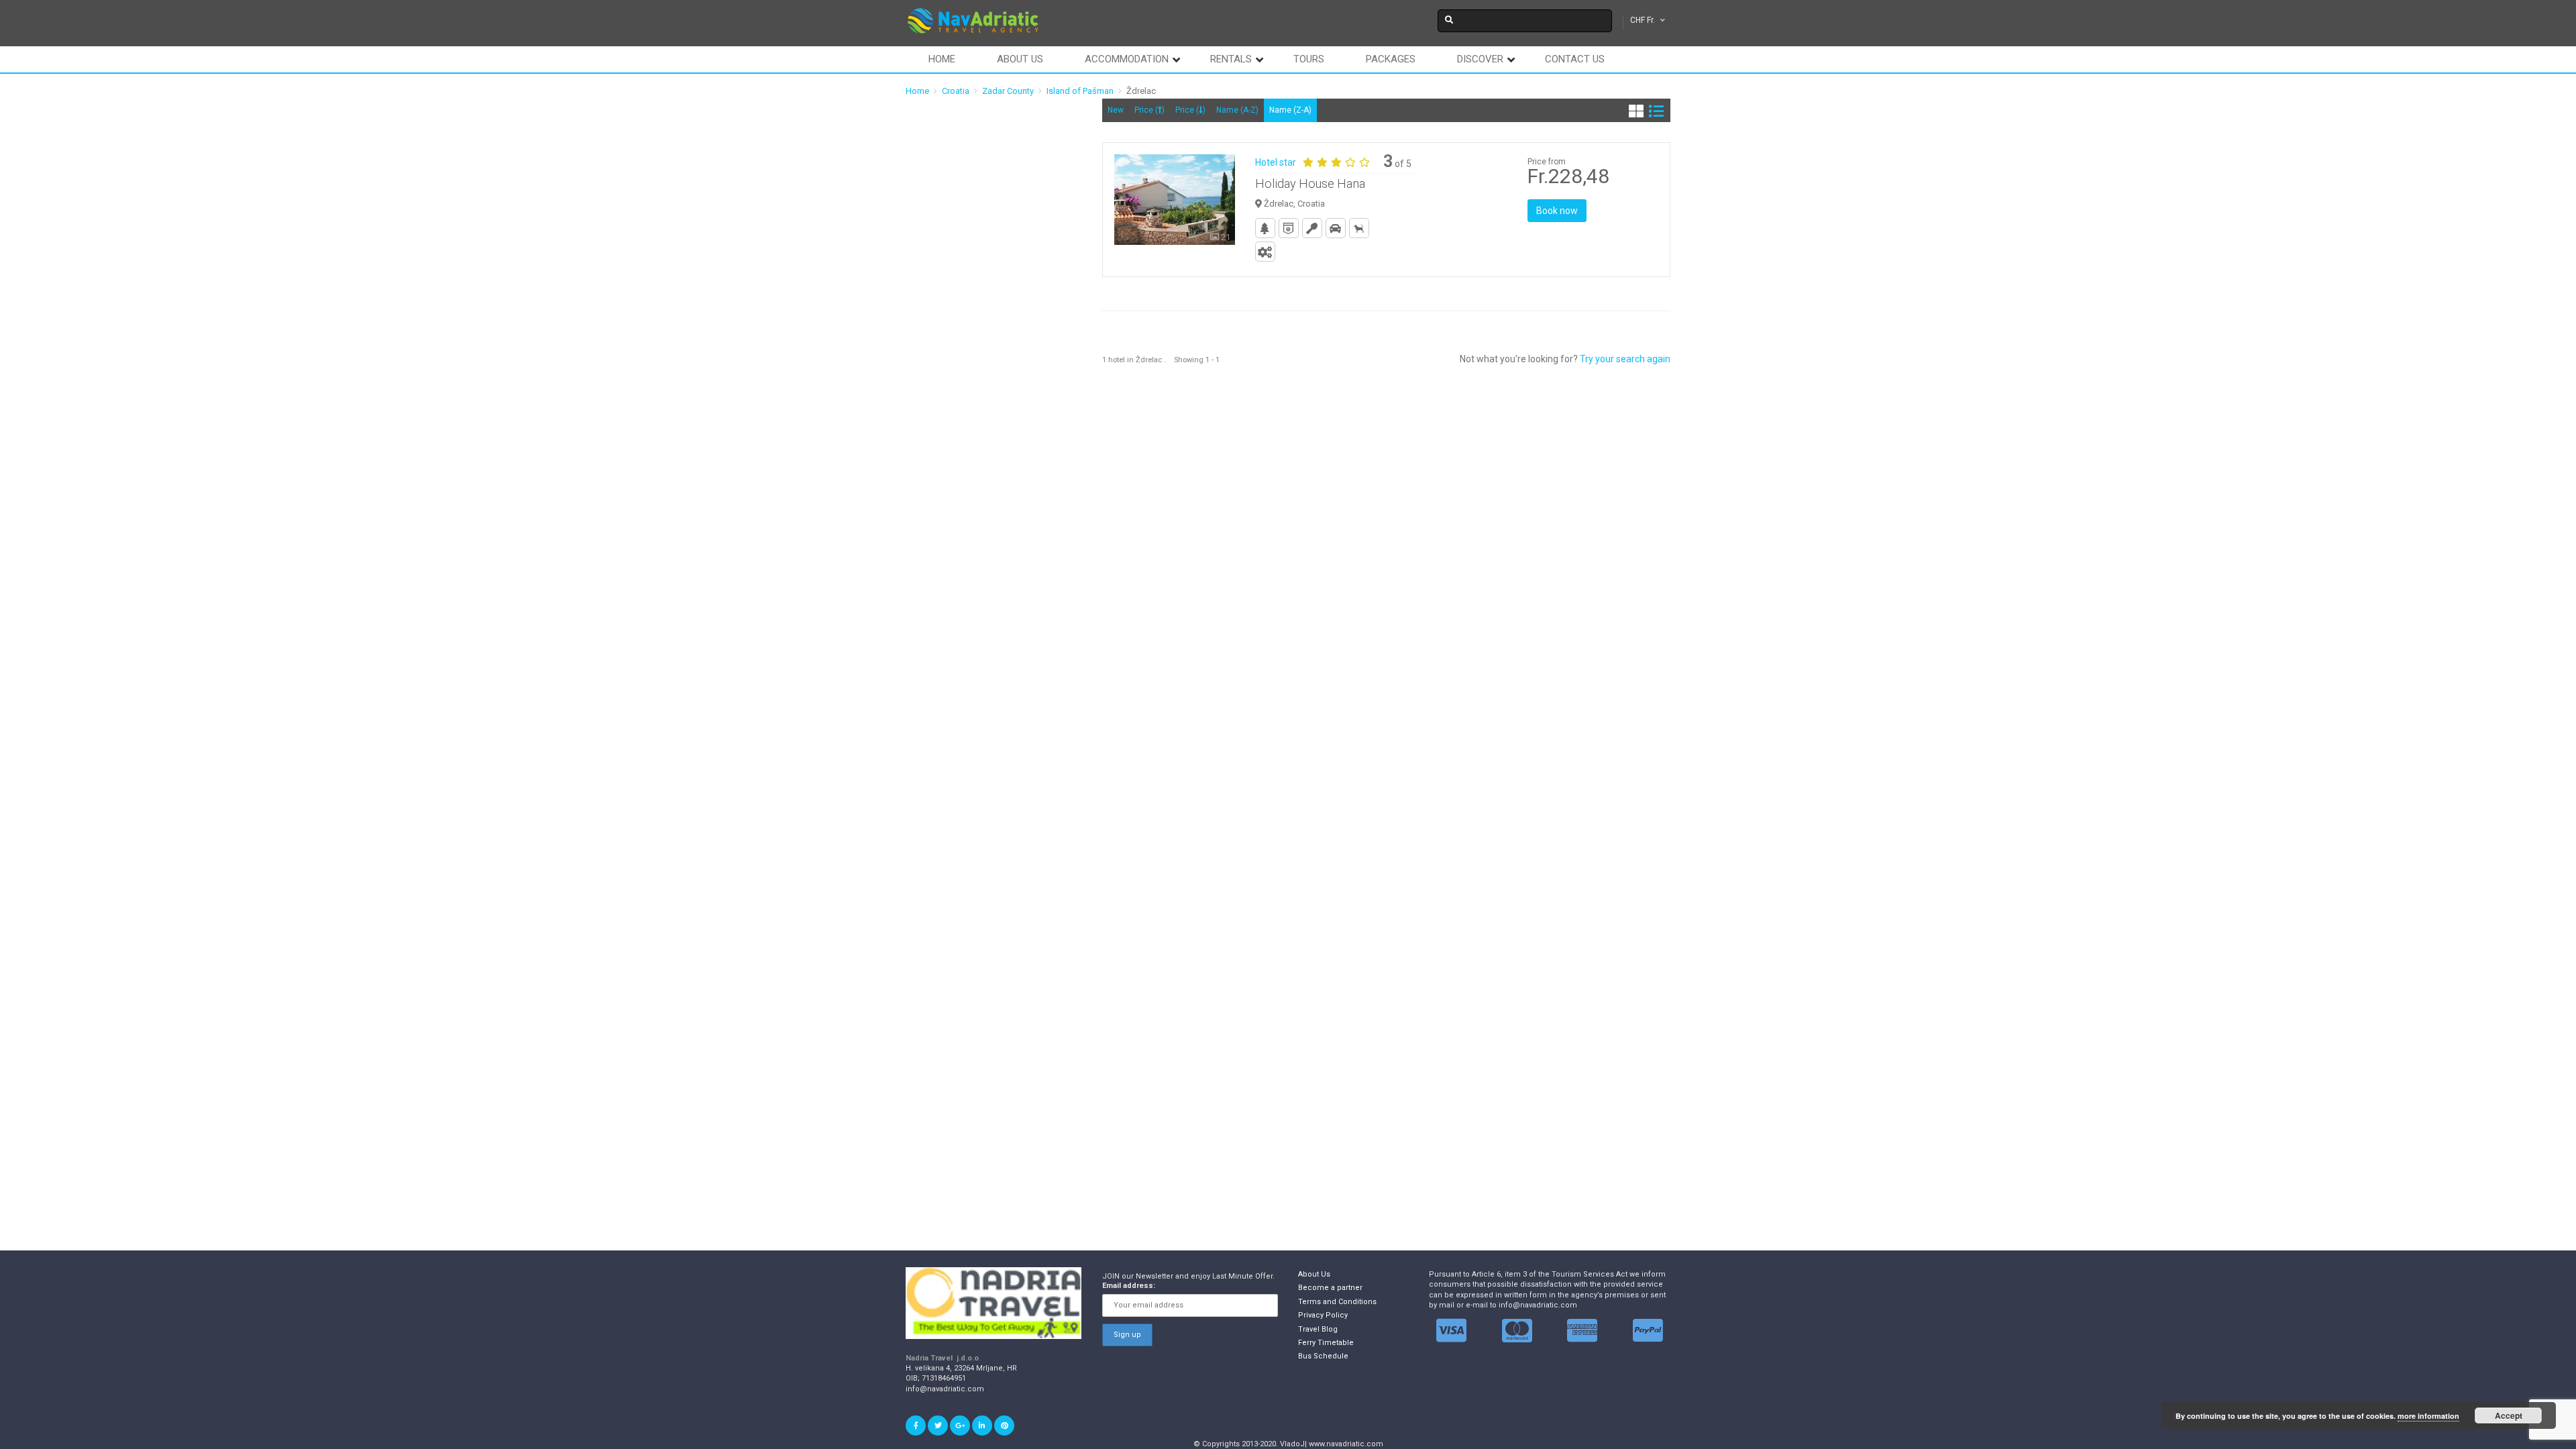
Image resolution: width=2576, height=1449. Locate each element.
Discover (1480, 59)
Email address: (1129, 1286)
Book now (1557, 211)
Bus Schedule (1323, 1356)
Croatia (956, 91)
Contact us (1575, 59)
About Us (1314, 1274)
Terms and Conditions (1337, 1302)
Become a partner (1330, 1288)
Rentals (1231, 59)
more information (2428, 1416)
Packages (1391, 59)
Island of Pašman (1080, 91)
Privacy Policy (1323, 1315)
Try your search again (1625, 359)
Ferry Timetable (1326, 1343)
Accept (2509, 1415)
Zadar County (1008, 91)
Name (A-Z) (1237, 110)
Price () (1149, 110)
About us (1020, 59)
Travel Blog (1318, 1329)
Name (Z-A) (1290, 110)
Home (942, 59)
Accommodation (1127, 59)
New (1116, 110)
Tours (1309, 59)
